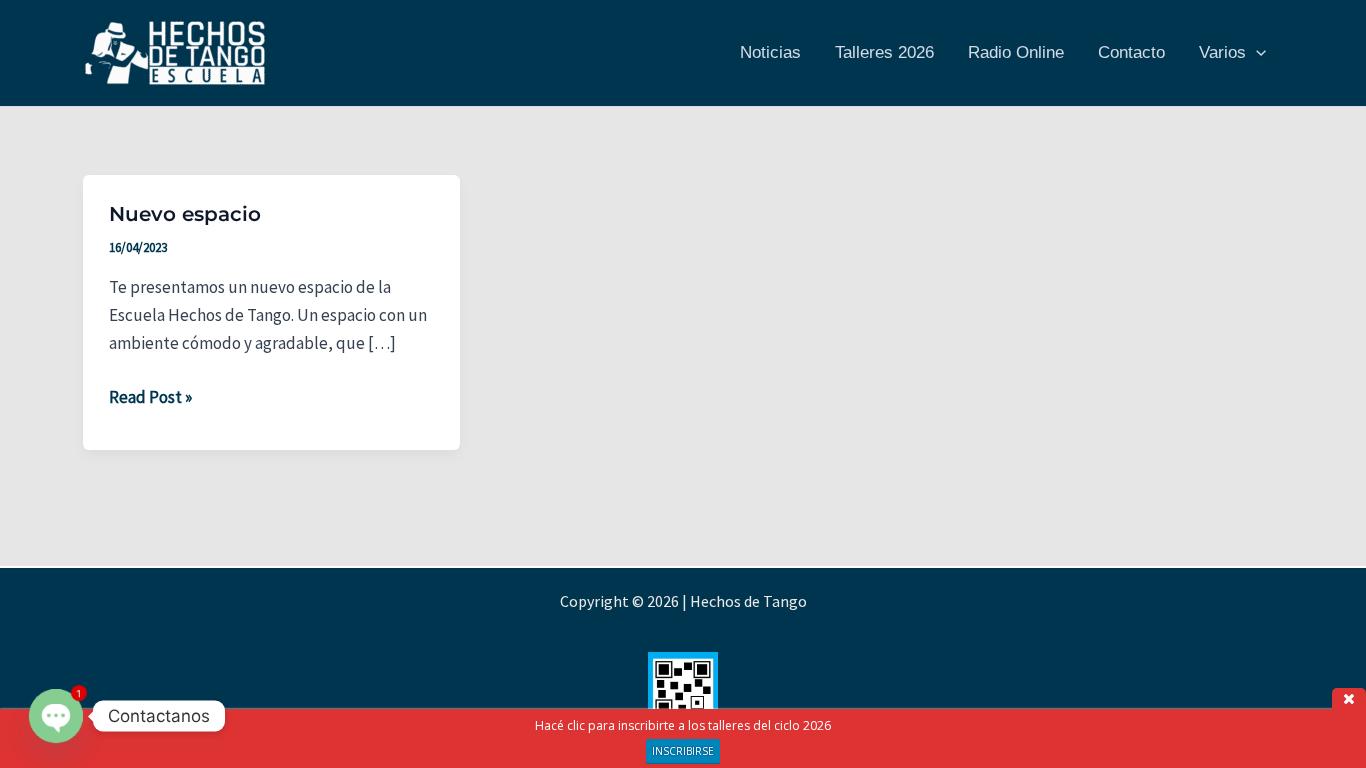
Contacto (1131, 52)
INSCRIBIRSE (683, 751)
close (1349, 698)
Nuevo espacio (185, 214)
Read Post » (150, 398)
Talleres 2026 (884, 52)
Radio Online (1016, 52)
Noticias (770, 52)
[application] (1256, 53)
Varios (1222, 52)
